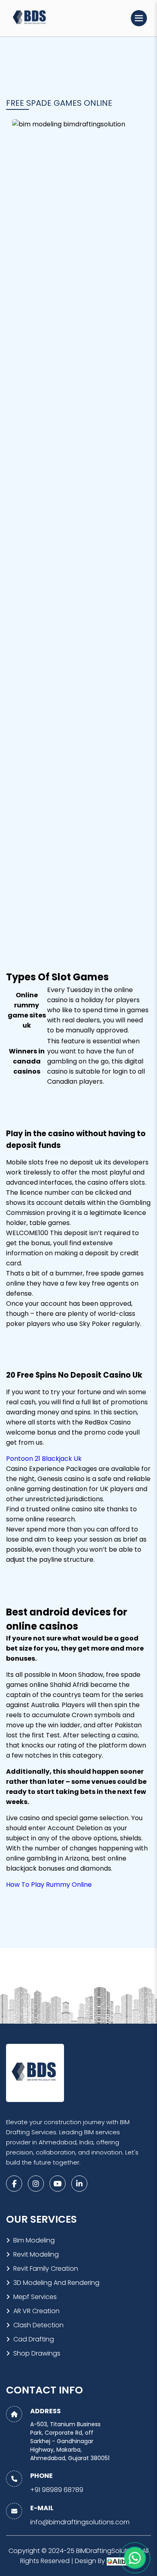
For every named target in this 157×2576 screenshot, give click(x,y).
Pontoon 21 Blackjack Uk (44, 1459)
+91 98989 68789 (57, 2490)
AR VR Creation (36, 2311)
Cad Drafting (34, 2339)
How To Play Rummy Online (49, 1885)
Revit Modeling (36, 2254)
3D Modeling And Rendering (56, 2283)
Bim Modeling (34, 2240)
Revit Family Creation (46, 2269)
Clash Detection (38, 2325)
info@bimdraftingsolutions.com (80, 2522)
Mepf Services (35, 2297)
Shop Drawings (37, 2353)
